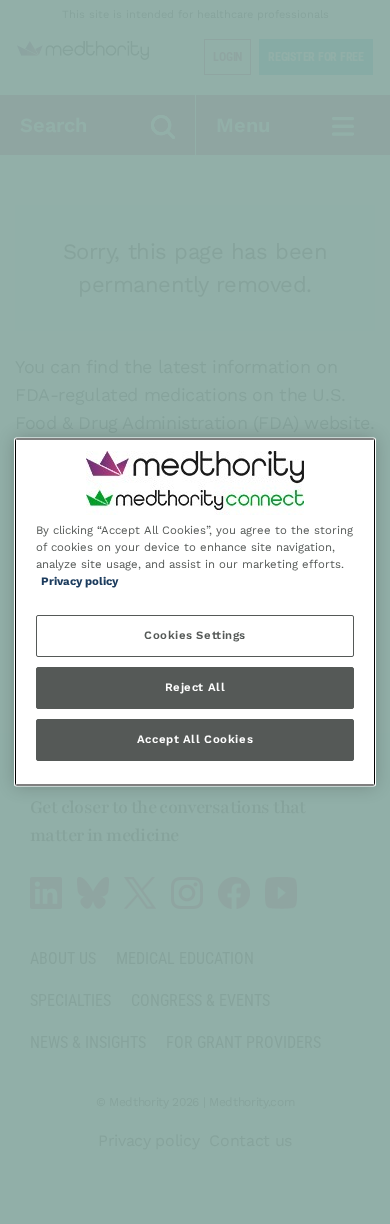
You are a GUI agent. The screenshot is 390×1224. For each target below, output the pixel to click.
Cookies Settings (195, 636)
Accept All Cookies (195, 740)
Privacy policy (79, 582)
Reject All (195, 688)
